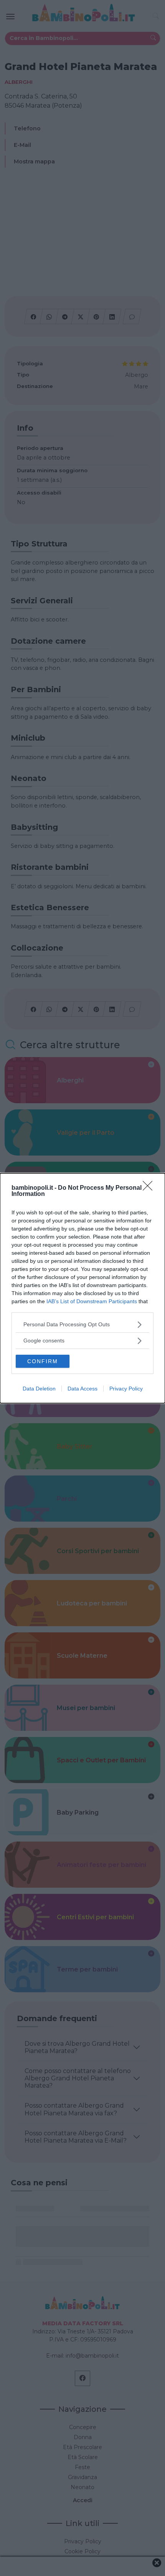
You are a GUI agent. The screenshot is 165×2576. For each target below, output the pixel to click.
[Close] (150, 1188)
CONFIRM (43, 1361)
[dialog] (82, 1288)
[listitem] (82, 1325)
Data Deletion (39, 1389)
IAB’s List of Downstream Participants (92, 1301)
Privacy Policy (126, 1389)
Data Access (82, 1389)
